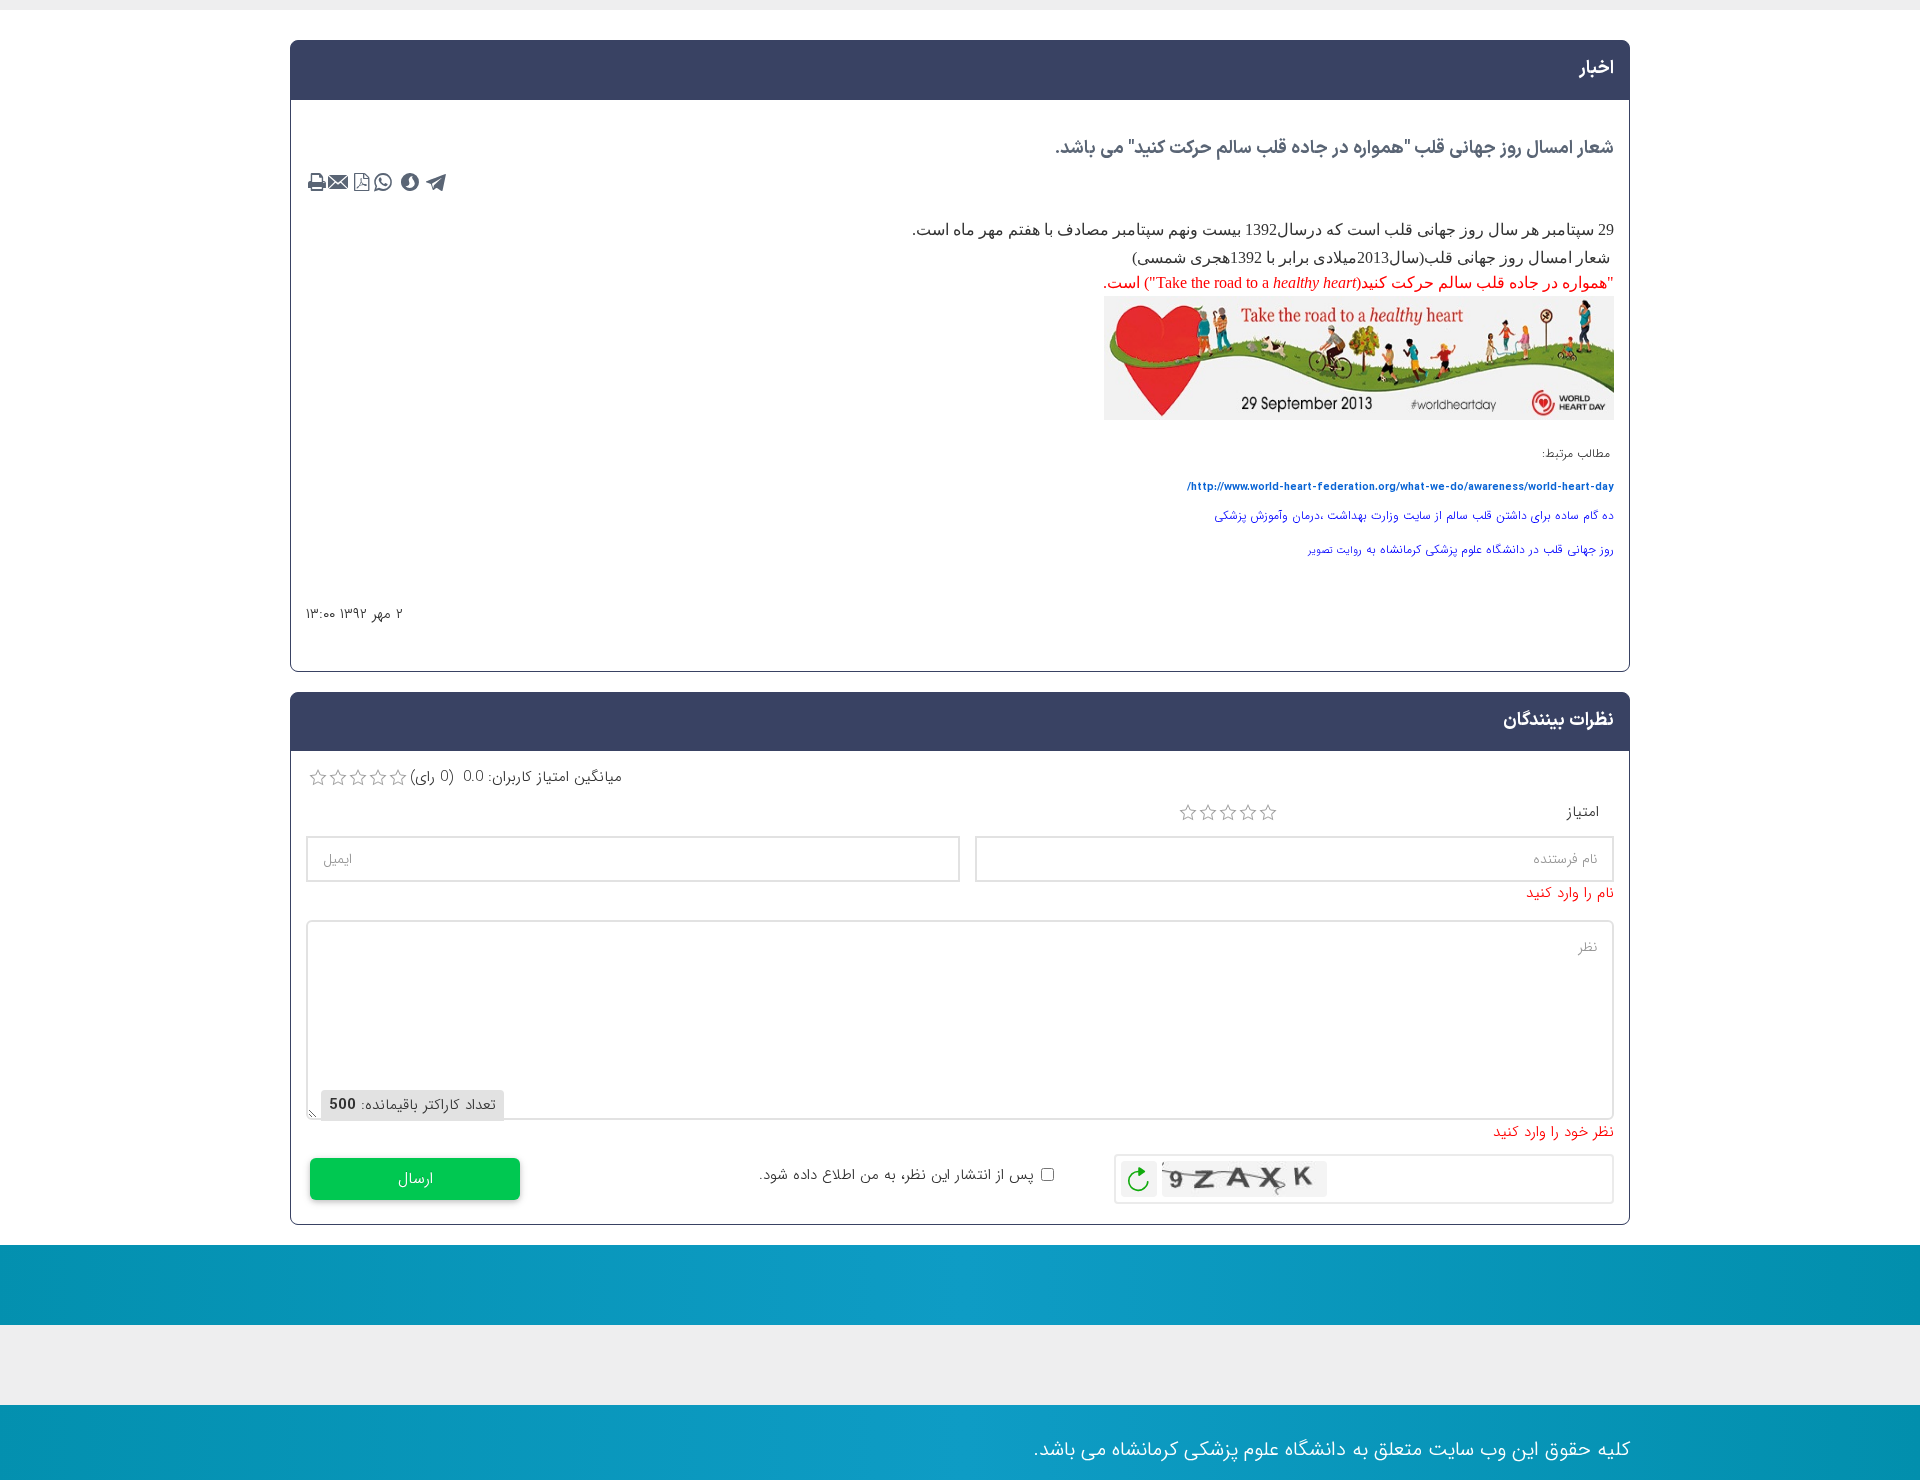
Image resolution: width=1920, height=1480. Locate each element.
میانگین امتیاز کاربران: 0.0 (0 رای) (516, 777)
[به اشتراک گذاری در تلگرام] (437, 183)
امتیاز (1583, 812)
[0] (318, 778)
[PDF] (361, 183)
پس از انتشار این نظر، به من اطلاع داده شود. (896, 1175)
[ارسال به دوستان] (339, 183)
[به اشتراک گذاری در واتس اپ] (383, 183)
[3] (1228, 813)
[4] (1248, 813)
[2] (1208, 813)
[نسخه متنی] (317, 183)
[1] (1188, 813)
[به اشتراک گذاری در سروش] (410, 183)
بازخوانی (1139, 1174)
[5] (1268, 813)
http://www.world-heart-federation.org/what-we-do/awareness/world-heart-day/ (1400, 487)
